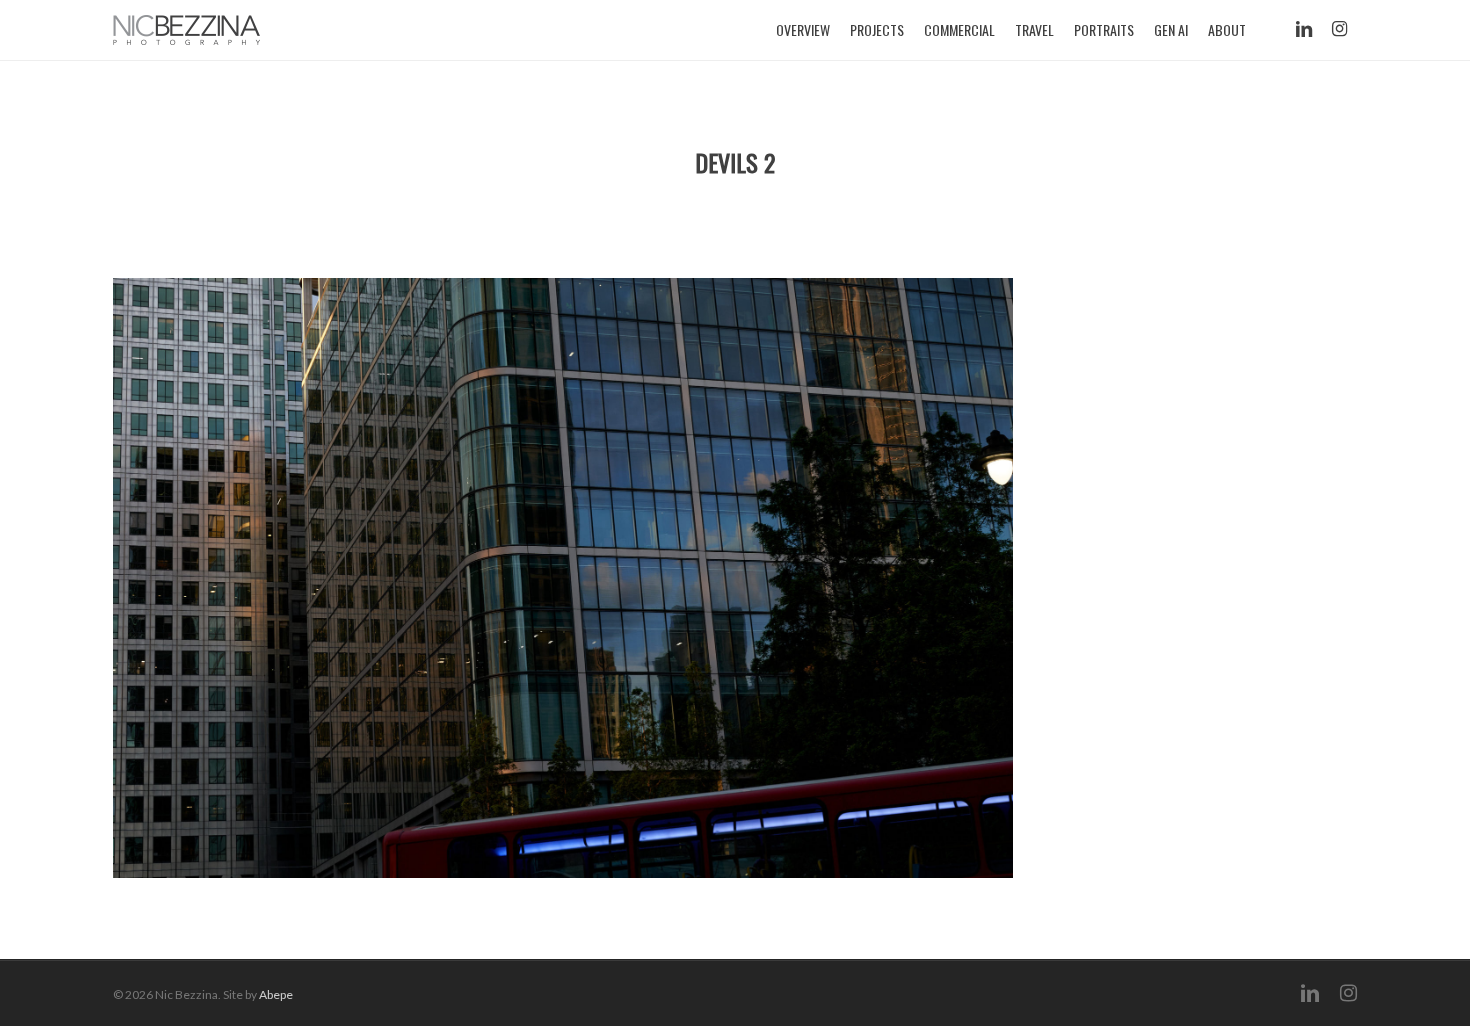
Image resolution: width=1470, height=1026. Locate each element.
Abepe (276, 994)
